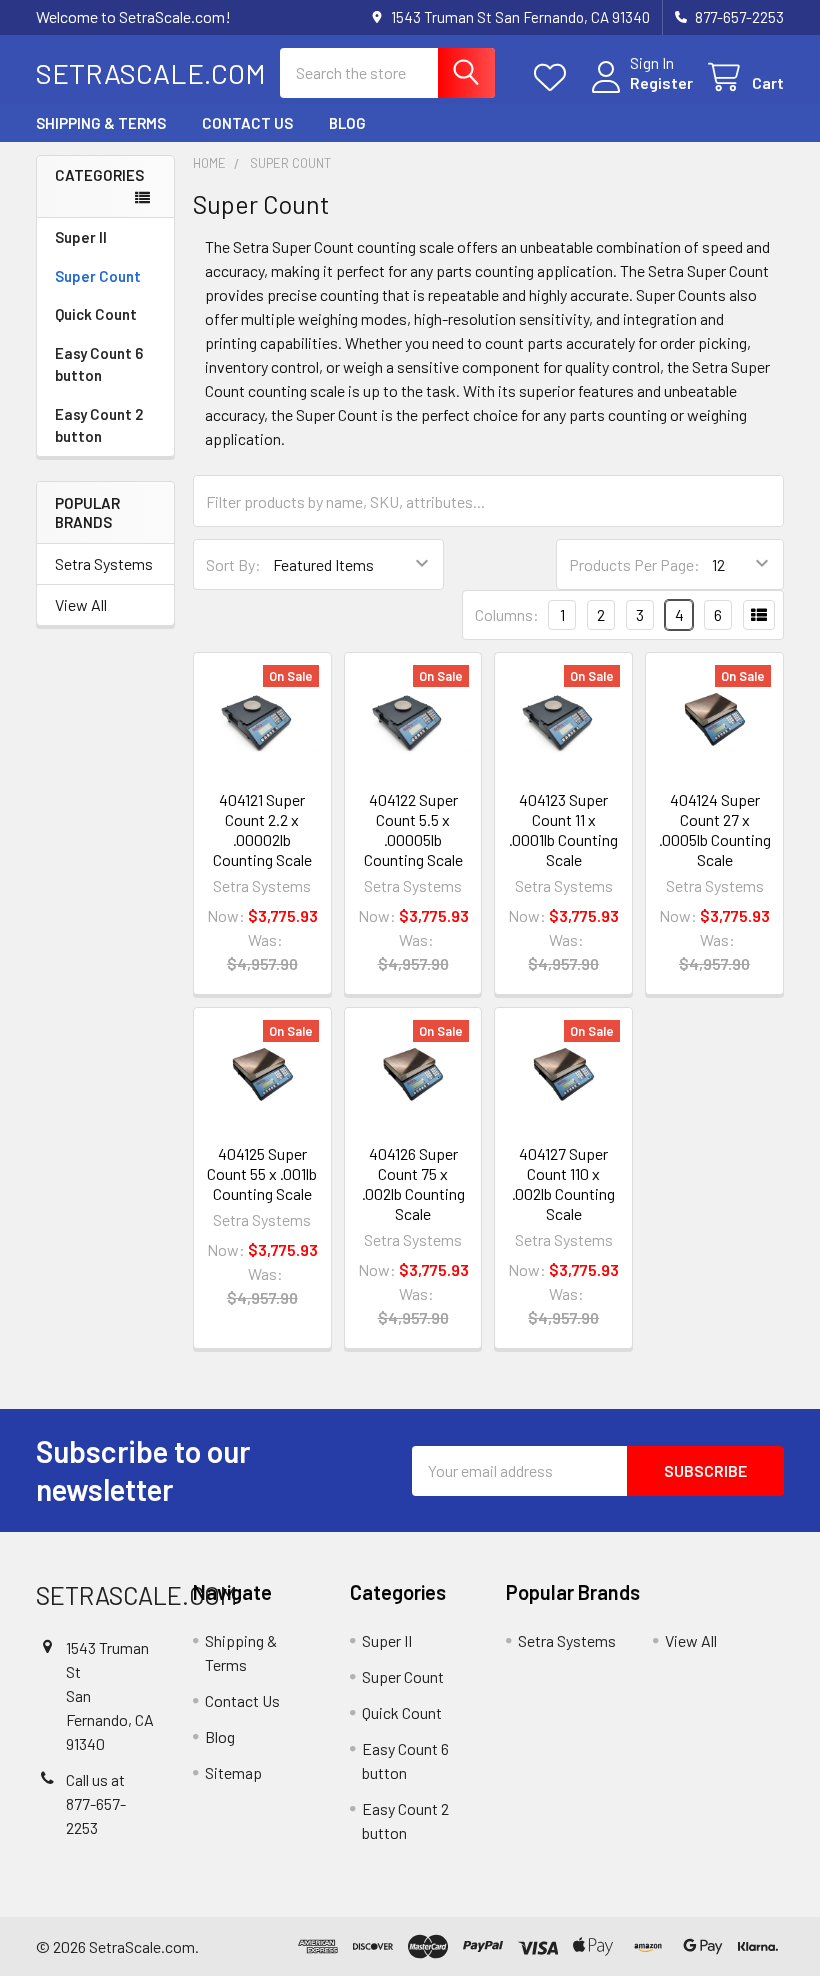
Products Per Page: (634, 564)
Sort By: (233, 564)
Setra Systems (104, 563)
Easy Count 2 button (99, 425)
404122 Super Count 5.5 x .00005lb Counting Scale (413, 829)
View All (81, 604)
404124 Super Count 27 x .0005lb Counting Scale (715, 829)
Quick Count (96, 314)
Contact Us (247, 123)
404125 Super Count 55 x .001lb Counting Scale (262, 1173)
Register (661, 82)
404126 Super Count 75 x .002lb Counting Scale (413, 1183)
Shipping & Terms (101, 123)
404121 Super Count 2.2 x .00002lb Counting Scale (262, 829)
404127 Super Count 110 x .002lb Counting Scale (563, 1183)
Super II (81, 237)
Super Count (98, 276)
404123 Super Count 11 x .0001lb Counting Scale (563, 829)
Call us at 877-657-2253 (96, 1803)
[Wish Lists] (554, 77)
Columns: (507, 614)
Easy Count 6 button (99, 364)
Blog (347, 123)
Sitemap (233, 1772)
